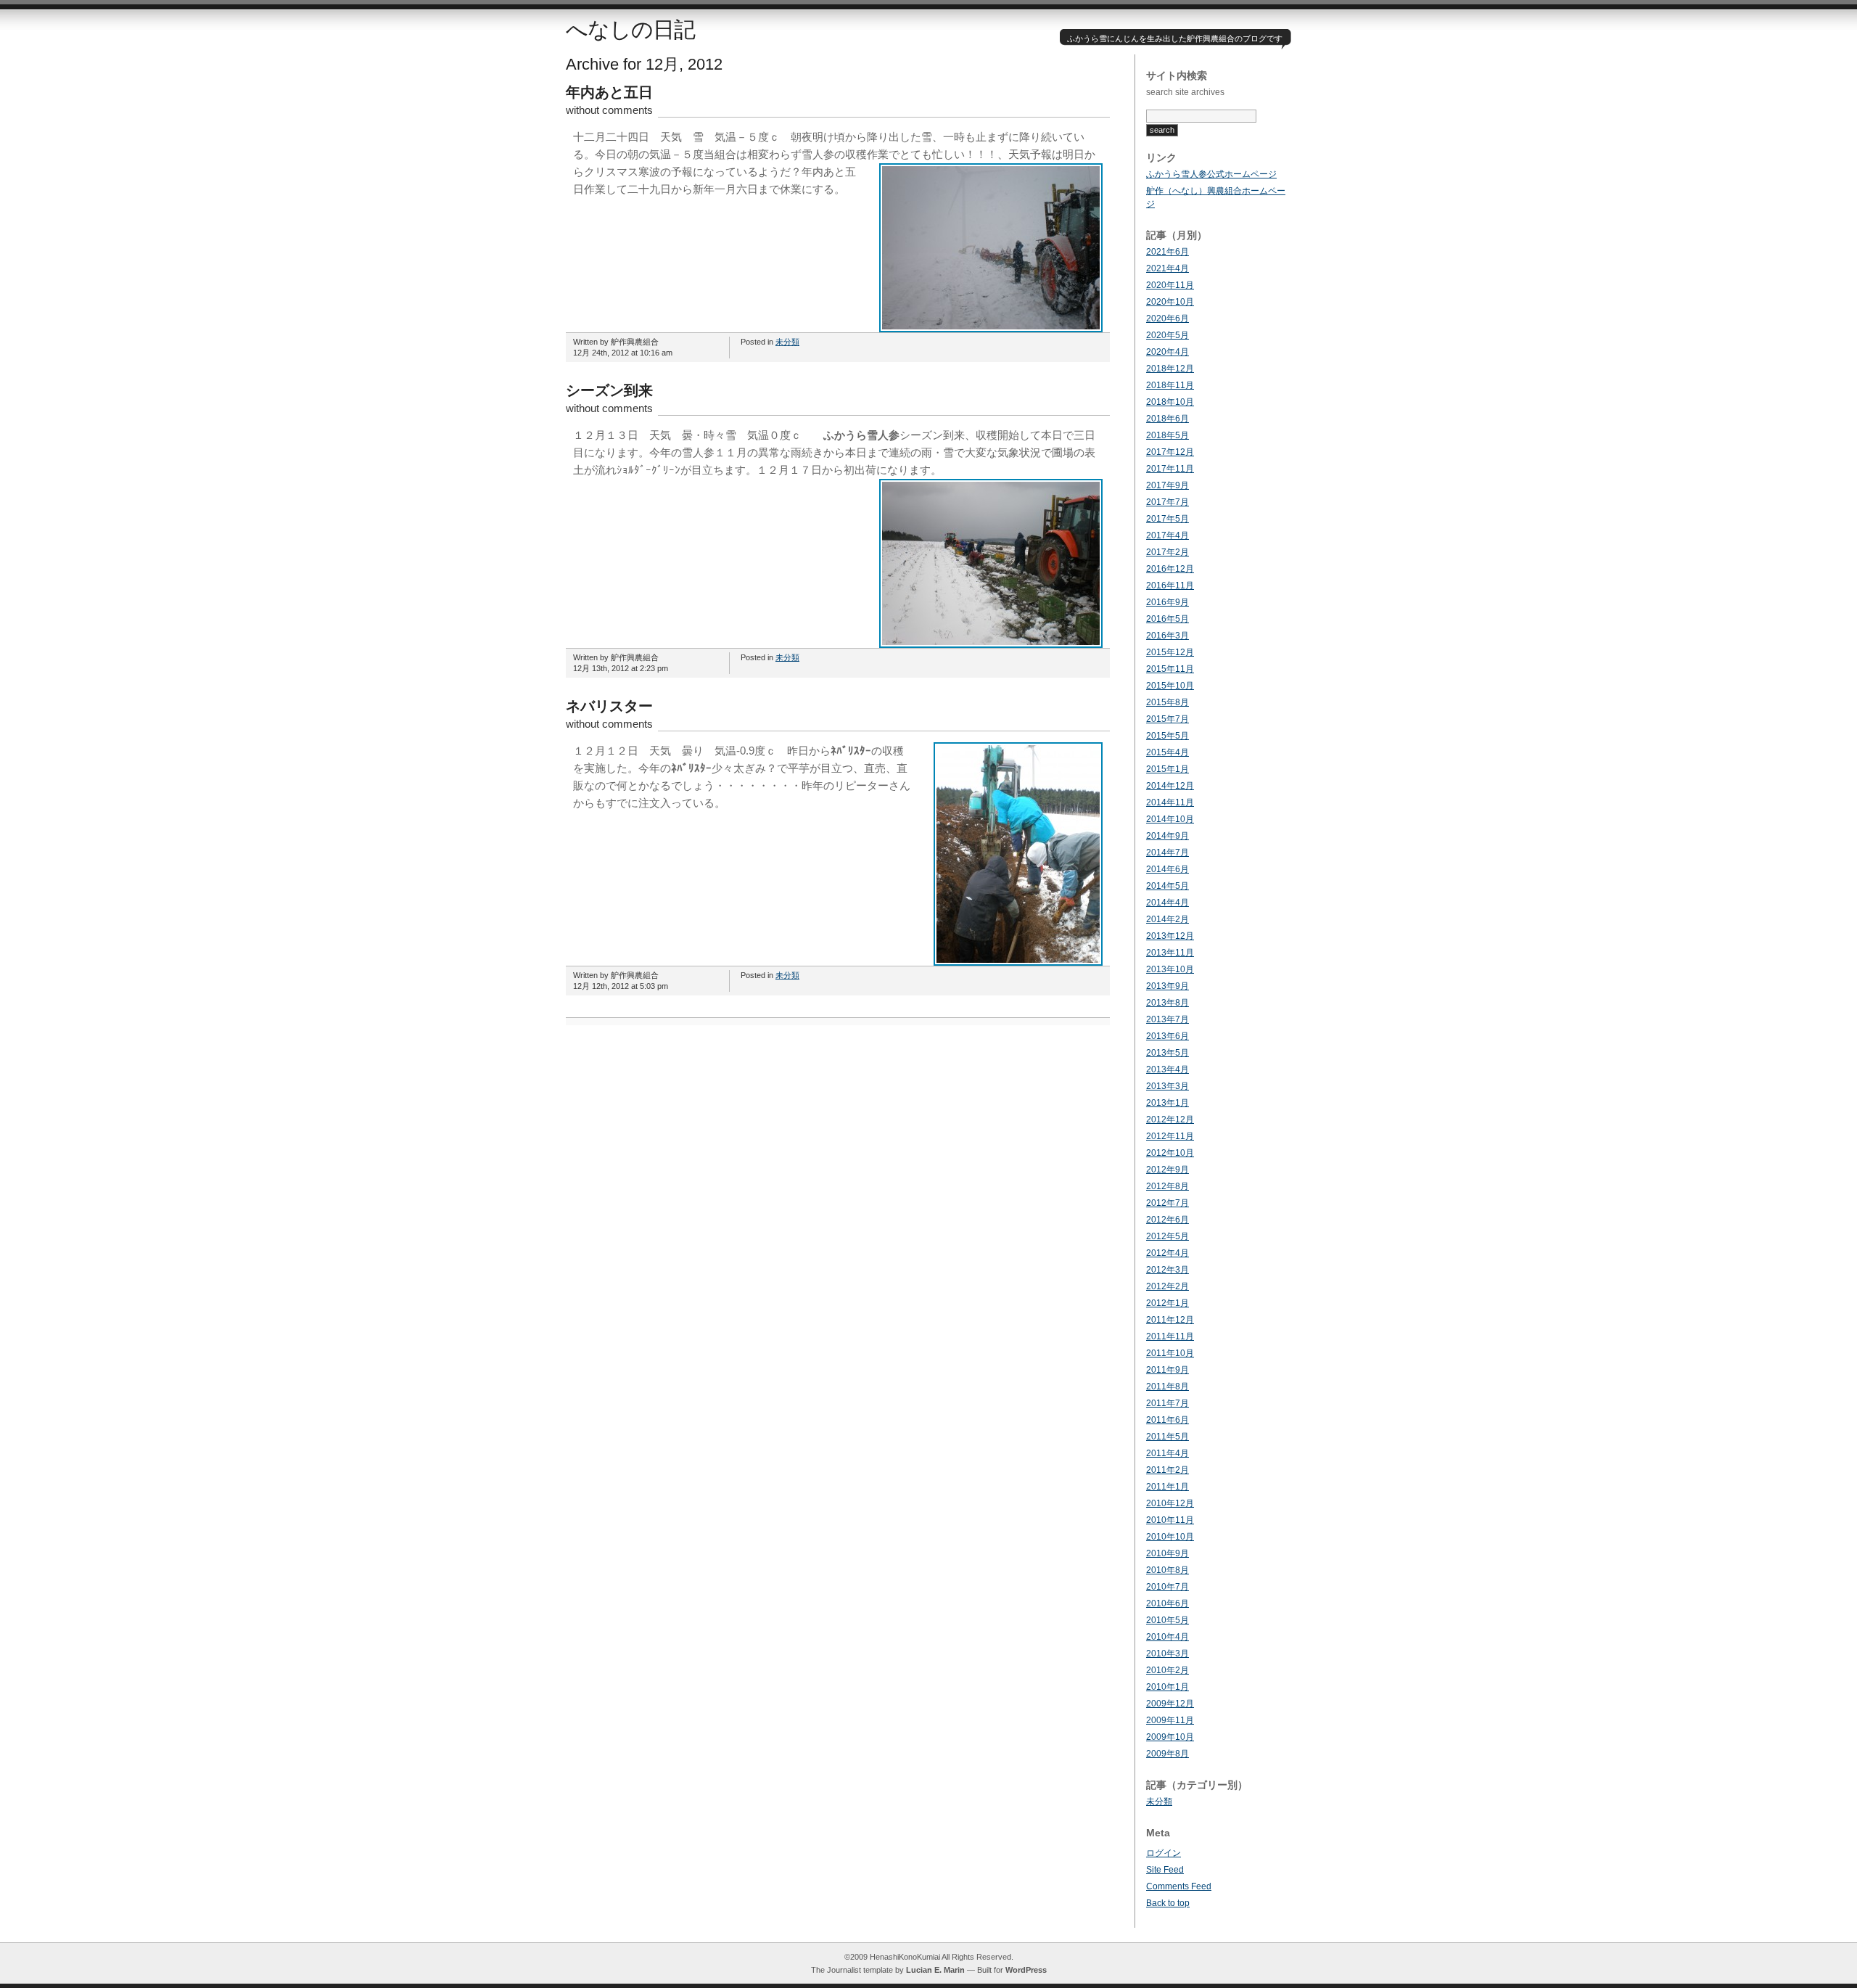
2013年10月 (1170, 969)
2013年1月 (1168, 1103)
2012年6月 (1168, 1220)
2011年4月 (1168, 1453)
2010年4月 (1168, 1637)
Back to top (1168, 1903)
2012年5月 (1168, 1236)
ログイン (1164, 1853)
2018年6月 (1168, 419)
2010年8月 (1168, 1570)
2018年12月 (1170, 369)
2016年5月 (1168, 619)
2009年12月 (1170, 1704)
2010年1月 (1168, 1687)
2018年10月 (1170, 402)
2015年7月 (1168, 719)
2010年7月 (1168, 1587)
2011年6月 (1168, 1420)
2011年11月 (1170, 1336)
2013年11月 (1170, 953)
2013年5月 (1168, 1053)
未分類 (787, 342)
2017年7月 (1168, 502)
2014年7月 (1168, 853)
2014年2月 (1168, 919)
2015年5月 (1168, 736)
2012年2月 (1168, 1286)
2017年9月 (1168, 485)
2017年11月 (1170, 469)
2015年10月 (1170, 686)
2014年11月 (1170, 802)
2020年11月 (1170, 285)
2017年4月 (1168, 535)
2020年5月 (1168, 335)
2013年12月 (1170, 936)
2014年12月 (1170, 786)
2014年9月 (1168, 836)
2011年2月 (1168, 1470)
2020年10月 (1170, 302)
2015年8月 (1168, 702)
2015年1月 (1168, 769)
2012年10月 (1170, 1153)
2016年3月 (1168, 636)
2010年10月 (1170, 1537)
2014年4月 (1168, 903)
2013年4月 (1168, 1069)
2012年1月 (1168, 1303)
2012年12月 (1170, 1120)
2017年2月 (1168, 552)
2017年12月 (1170, 452)
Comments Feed (1179, 1886)
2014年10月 (1170, 819)
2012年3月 (1168, 1270)
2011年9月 (1168, 1370)
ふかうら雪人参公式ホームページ (1211, 174)
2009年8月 (1168, 1754)
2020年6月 (1168, 319)
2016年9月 (1168, 602)
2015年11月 (1170, 669)
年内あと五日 (609, 92)
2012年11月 (1170, 1136)
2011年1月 (1168, 1487)
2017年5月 (1168, 519)
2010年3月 (1168, 1654)
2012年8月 (1168, 1186)
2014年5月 (1168, 886)
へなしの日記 (630, 29)
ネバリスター (609, 706)
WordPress (1026, 1970)
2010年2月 (1168, 1670)
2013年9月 (1168, 986)
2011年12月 (1170, 1320)
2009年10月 (1170, 1737)
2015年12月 (1170, 652)
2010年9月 (1168, 1553)
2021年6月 (1168, 252)
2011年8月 (1168, 1387)
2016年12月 (1170, 569)
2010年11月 (1170, 1520)
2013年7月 (1168, 1019)
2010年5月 (1168, 1620)
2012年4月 (1168, 1253)
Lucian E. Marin (935, 1970)
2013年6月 (1168, 1036)
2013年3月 (1168, 1086)
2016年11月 (1170, 586)
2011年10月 (1170, 1353)
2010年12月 (1170, 1503)
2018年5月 (1168, 435)
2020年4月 (1168, 352)
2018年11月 (1170, 385)
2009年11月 (1170, 1720)
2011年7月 (1168, 1403)
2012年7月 (1168, 1203)
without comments (609, 110)
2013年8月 (1168, 1003)
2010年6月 (1168, 1603)
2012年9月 (1168, 1170)
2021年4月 (1168, 268)
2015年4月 (1168, 752)
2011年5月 (1168, 1437)
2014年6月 (1168, 869)
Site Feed (1165, 1870)
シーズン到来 (609, 390)
